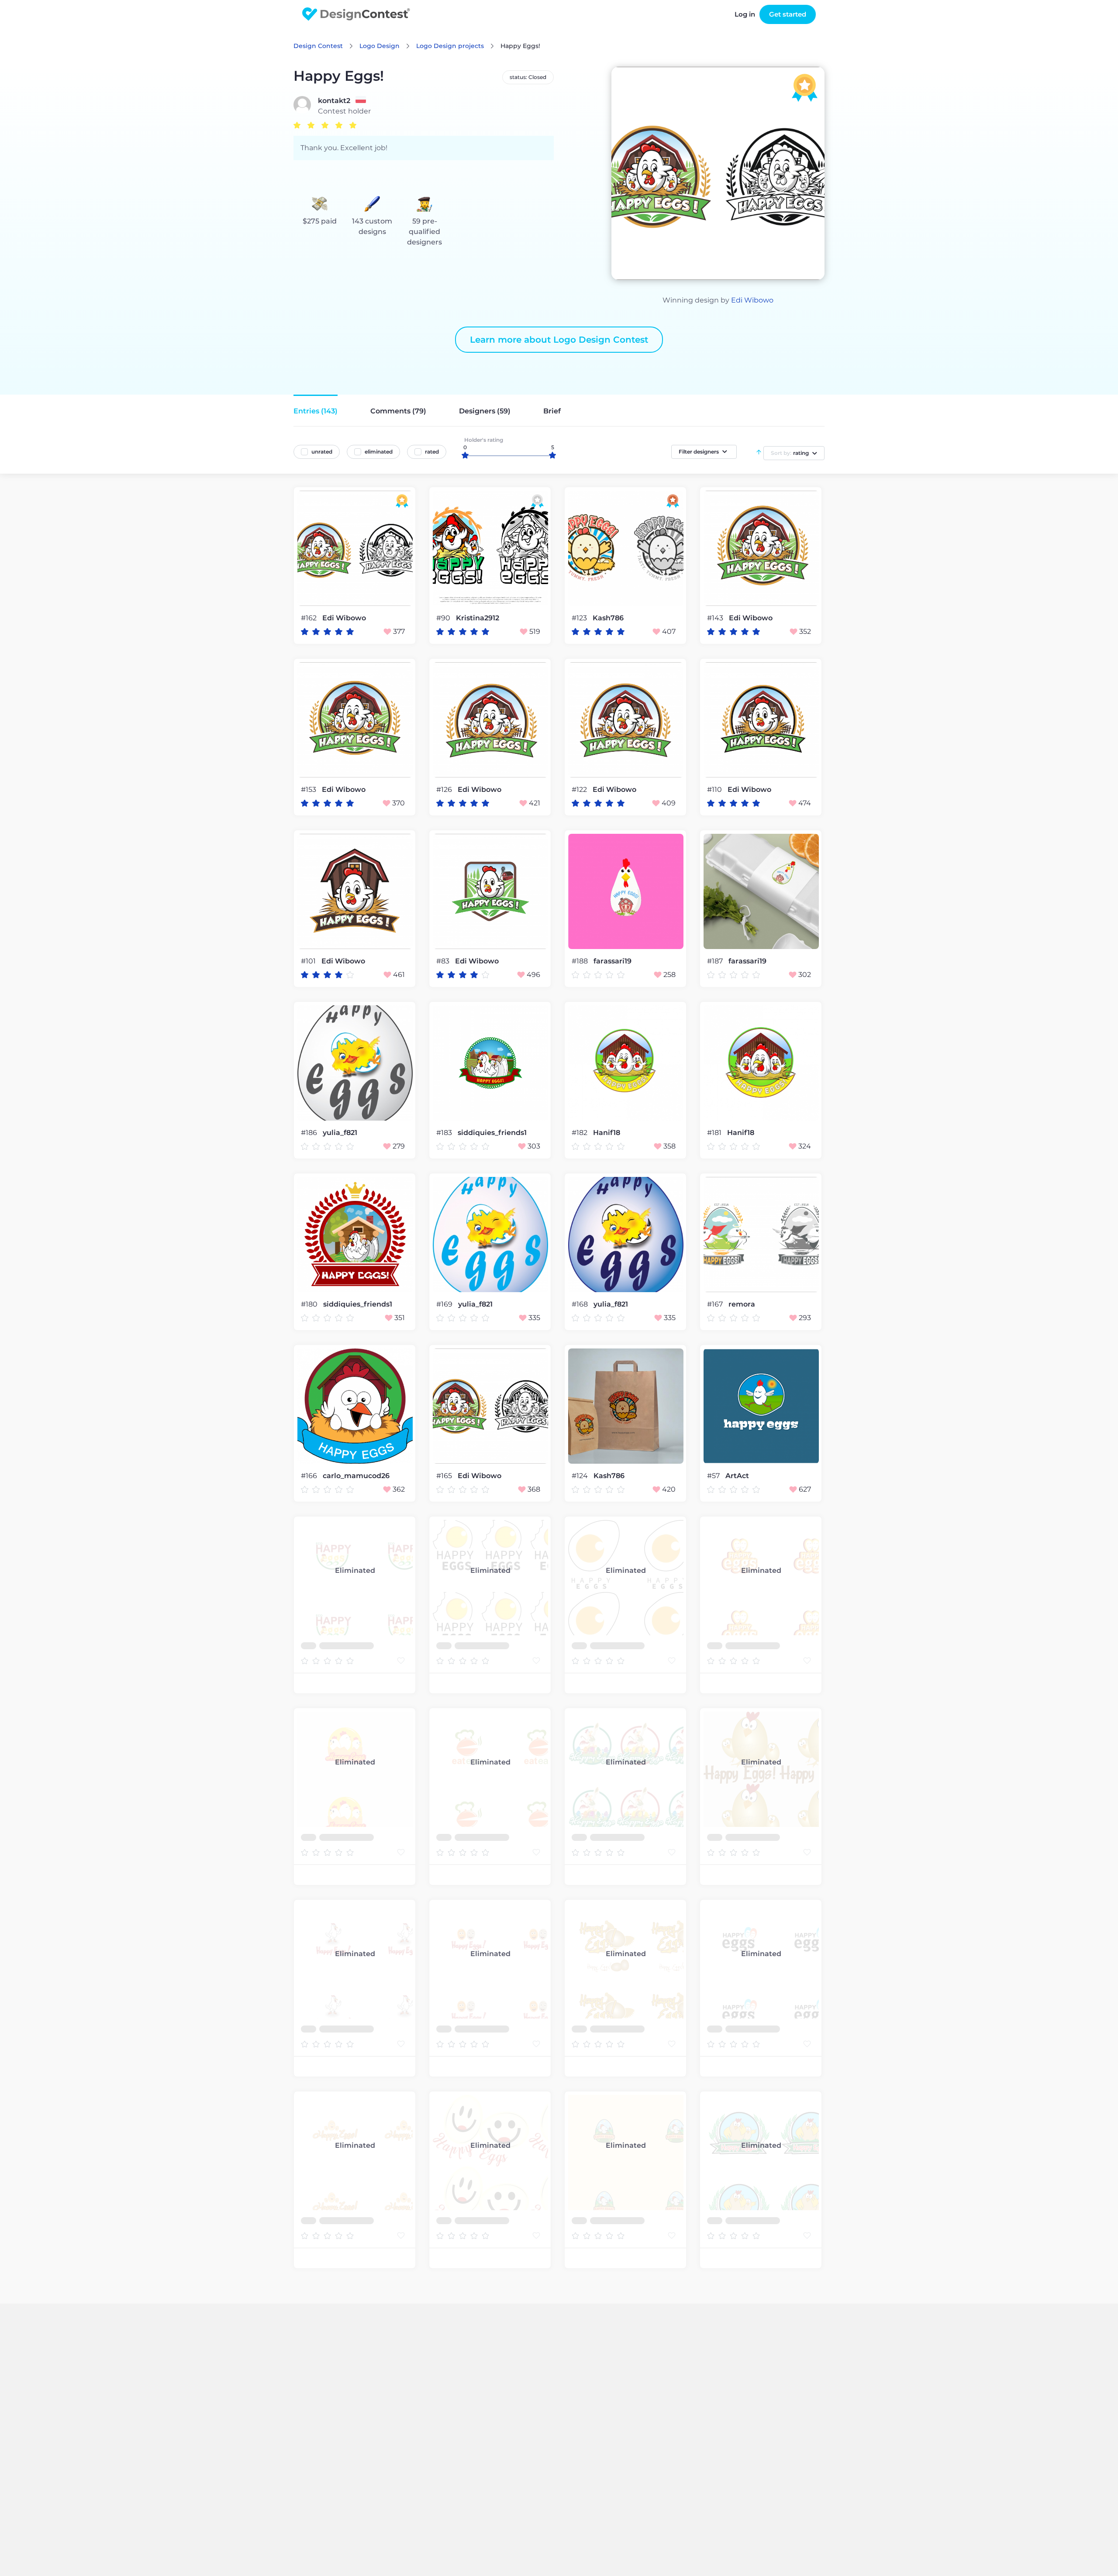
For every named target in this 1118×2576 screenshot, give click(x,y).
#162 (310, 618)
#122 (580, 789)
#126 (445, 789)
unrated (322, 452)
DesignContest (356, 14)
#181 (715, 1133)
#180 (310, 1304)
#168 (581, 1304)
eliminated (379, 452)
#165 (445, 1476)
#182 (580, 1133)
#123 (580, 618)
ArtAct (737, 1476)
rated (432, 452)
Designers (485, 411)
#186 (310, 1133)
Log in (745, 14)
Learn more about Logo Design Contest (559, 340)
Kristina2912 (478, 618)
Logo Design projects (450, 46)
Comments (398, 411)
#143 (716, 618)
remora (742, 1304)
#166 (310, 1476)
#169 (445, 1304)
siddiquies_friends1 (492, 1133)
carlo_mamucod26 (356, 1476)
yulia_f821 (340, 1133)
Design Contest (318, 46)
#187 (716, 961)
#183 (445, 1133)
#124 (581, 1476)
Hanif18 (607, 1133)
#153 (309, 789)
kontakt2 (334, 101)
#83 (444, 961)
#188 (581, 961)
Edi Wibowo (752, 300)
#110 (715, 789)
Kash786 (608, 618)
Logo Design (380, 46)
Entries (316, 411)
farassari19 (612, 961)
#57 (714, 1476)
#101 (309, 961)
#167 (716, 1304)
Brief (552, 411)
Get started (788, 14)
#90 (444, 618)
